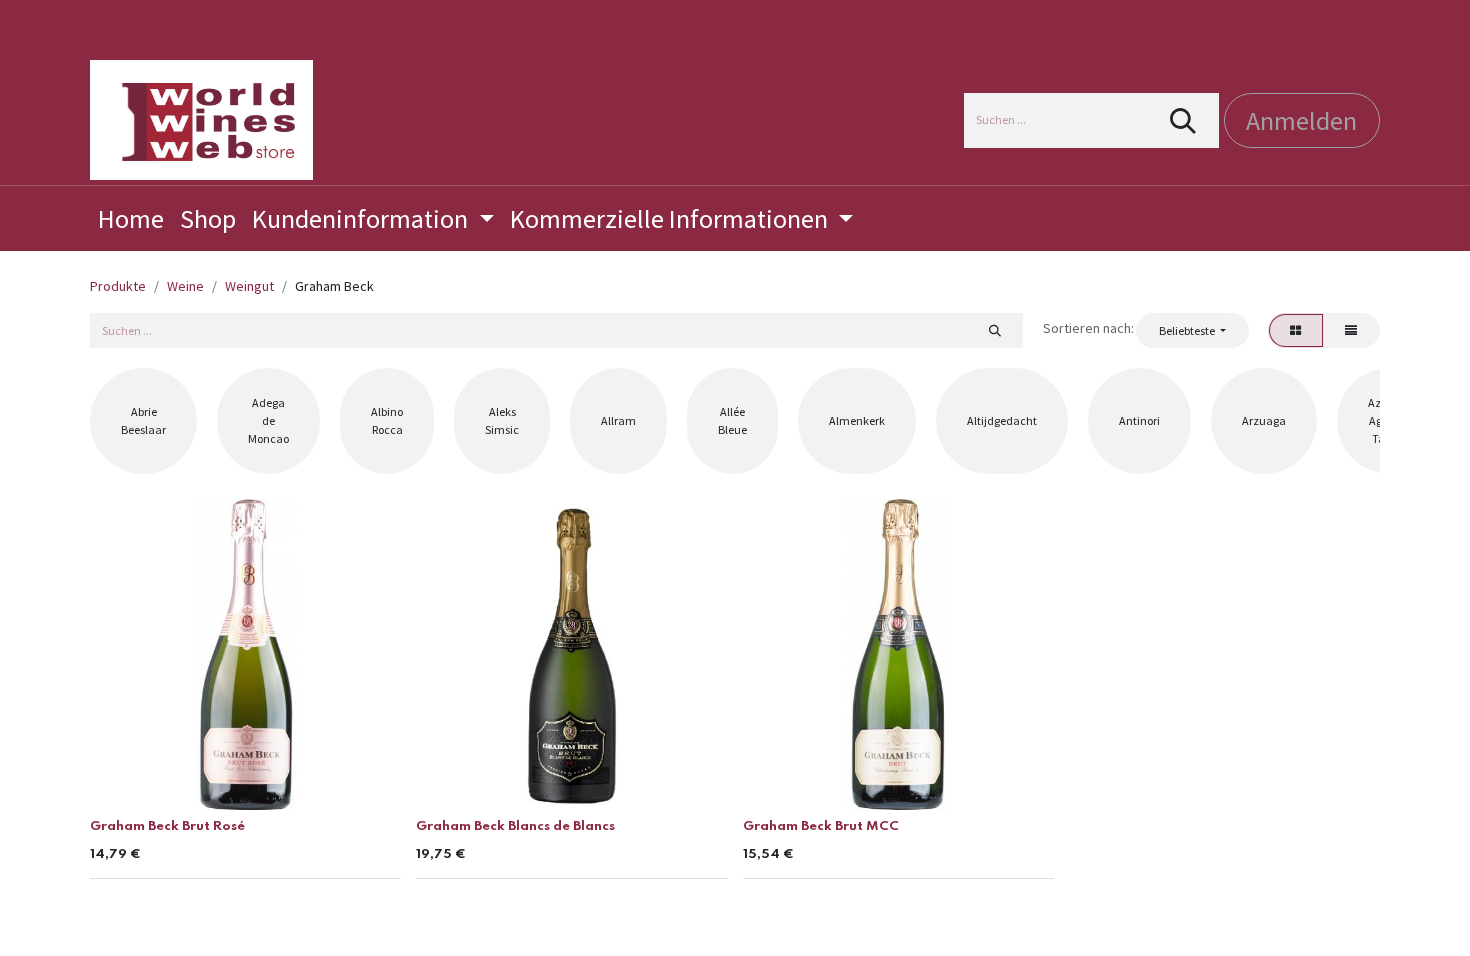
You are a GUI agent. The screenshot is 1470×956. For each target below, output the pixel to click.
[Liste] (1351, 330)
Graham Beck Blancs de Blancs (515, 826)
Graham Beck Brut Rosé (167, 826)
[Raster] (1296, 330)
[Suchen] (1183, 120)
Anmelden (1301, 120)
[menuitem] (131, 218)
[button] (1192, 330)
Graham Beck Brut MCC (821, 826)
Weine (185, 286)
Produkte (118, 286)
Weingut (249, 286)
